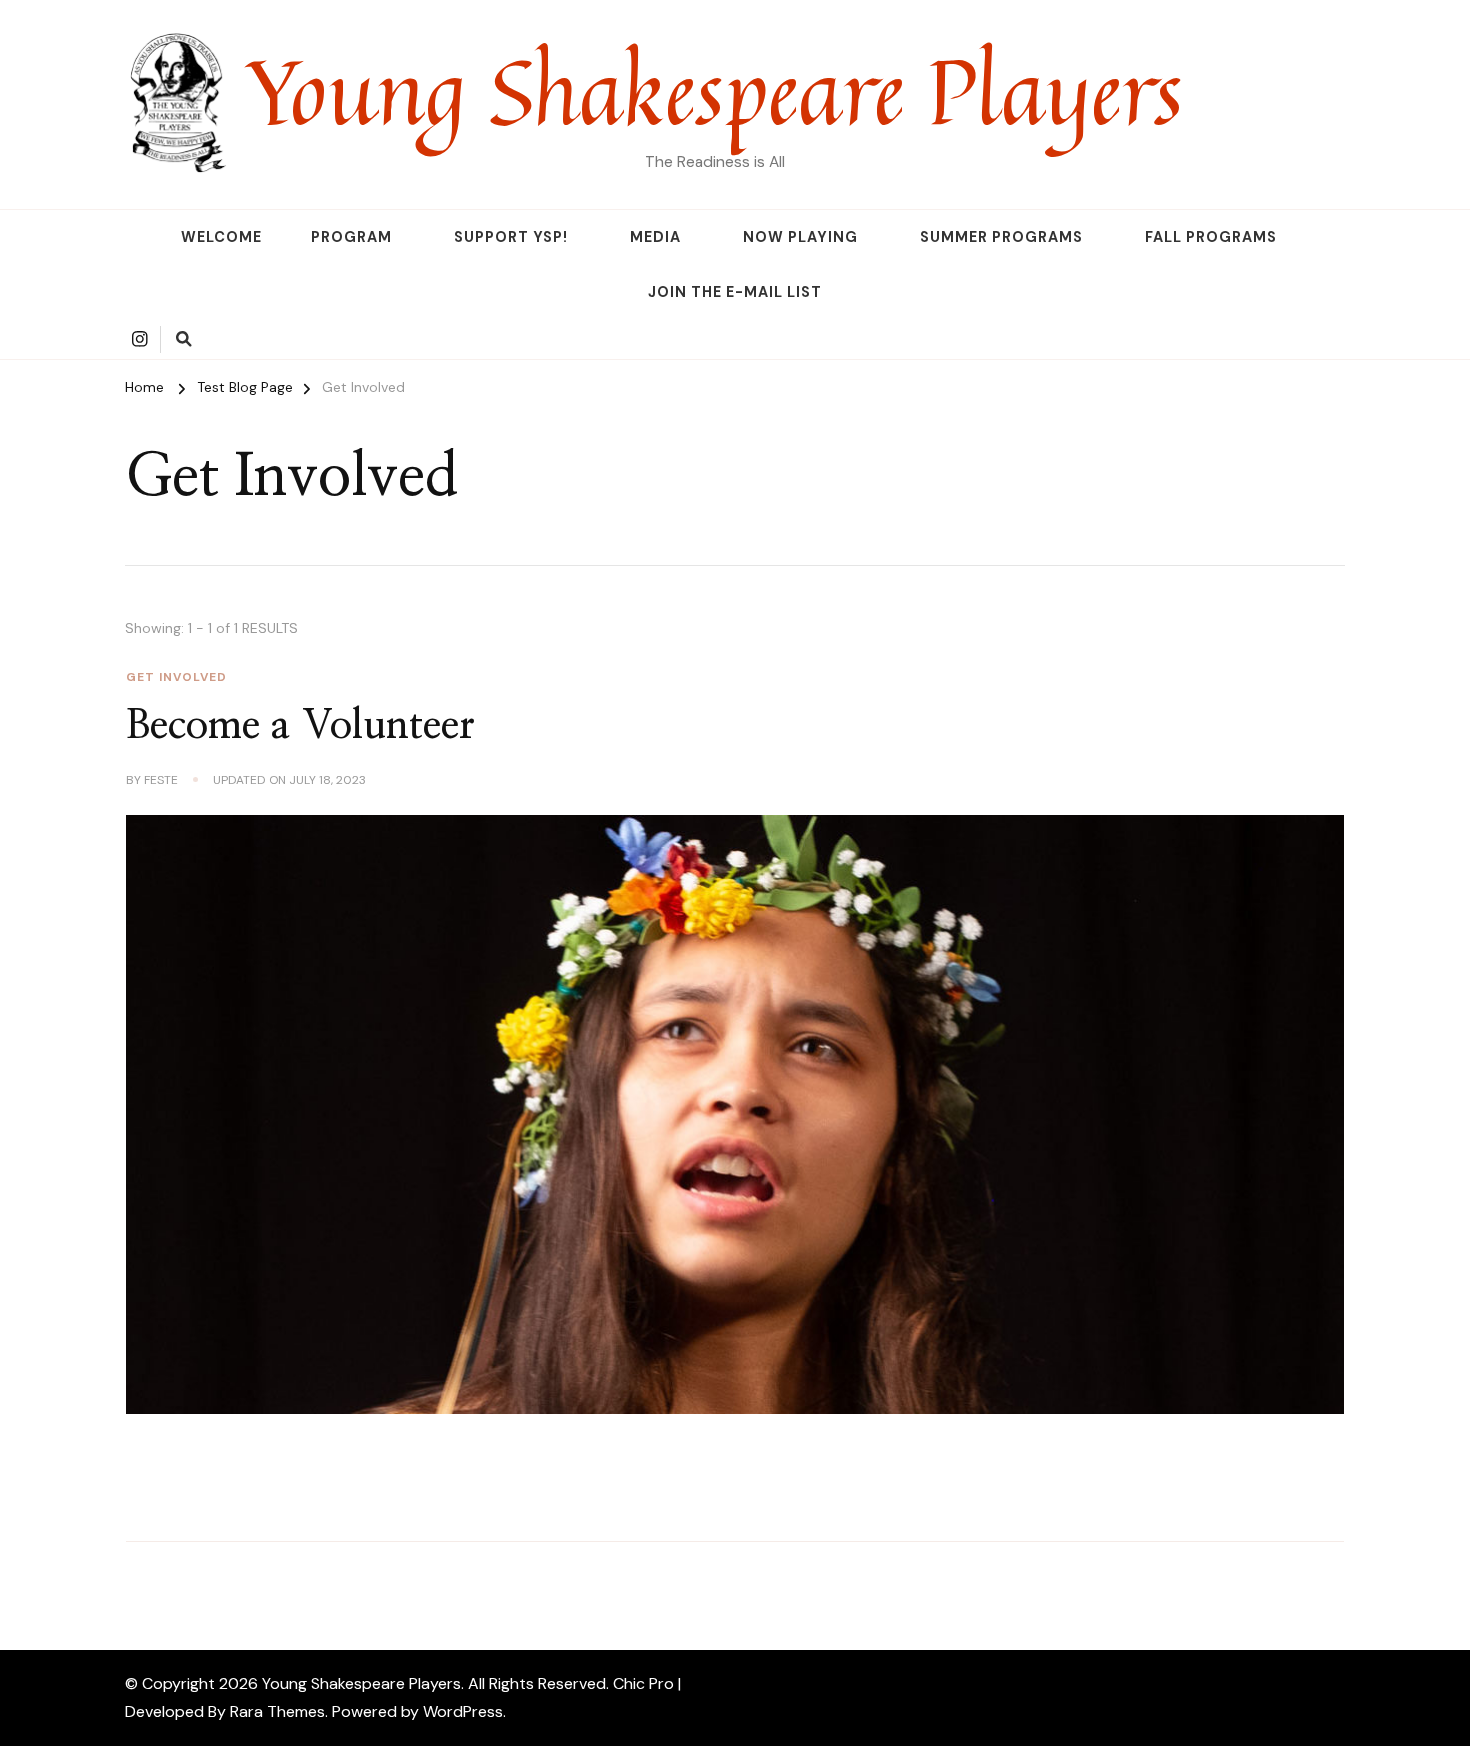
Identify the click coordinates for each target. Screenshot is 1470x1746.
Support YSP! (511, 237)
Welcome (221, 237)
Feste (161, 780)
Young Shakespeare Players (714, 90)
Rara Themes (277, 1711)
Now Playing (800, 237)
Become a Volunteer (300, 726)
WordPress (463, 1711)
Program (351, 237)
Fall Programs (1211, 237)
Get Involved (176, 677)
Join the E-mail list (735, 292)
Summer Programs (1001, 237)
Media (655, 237)
